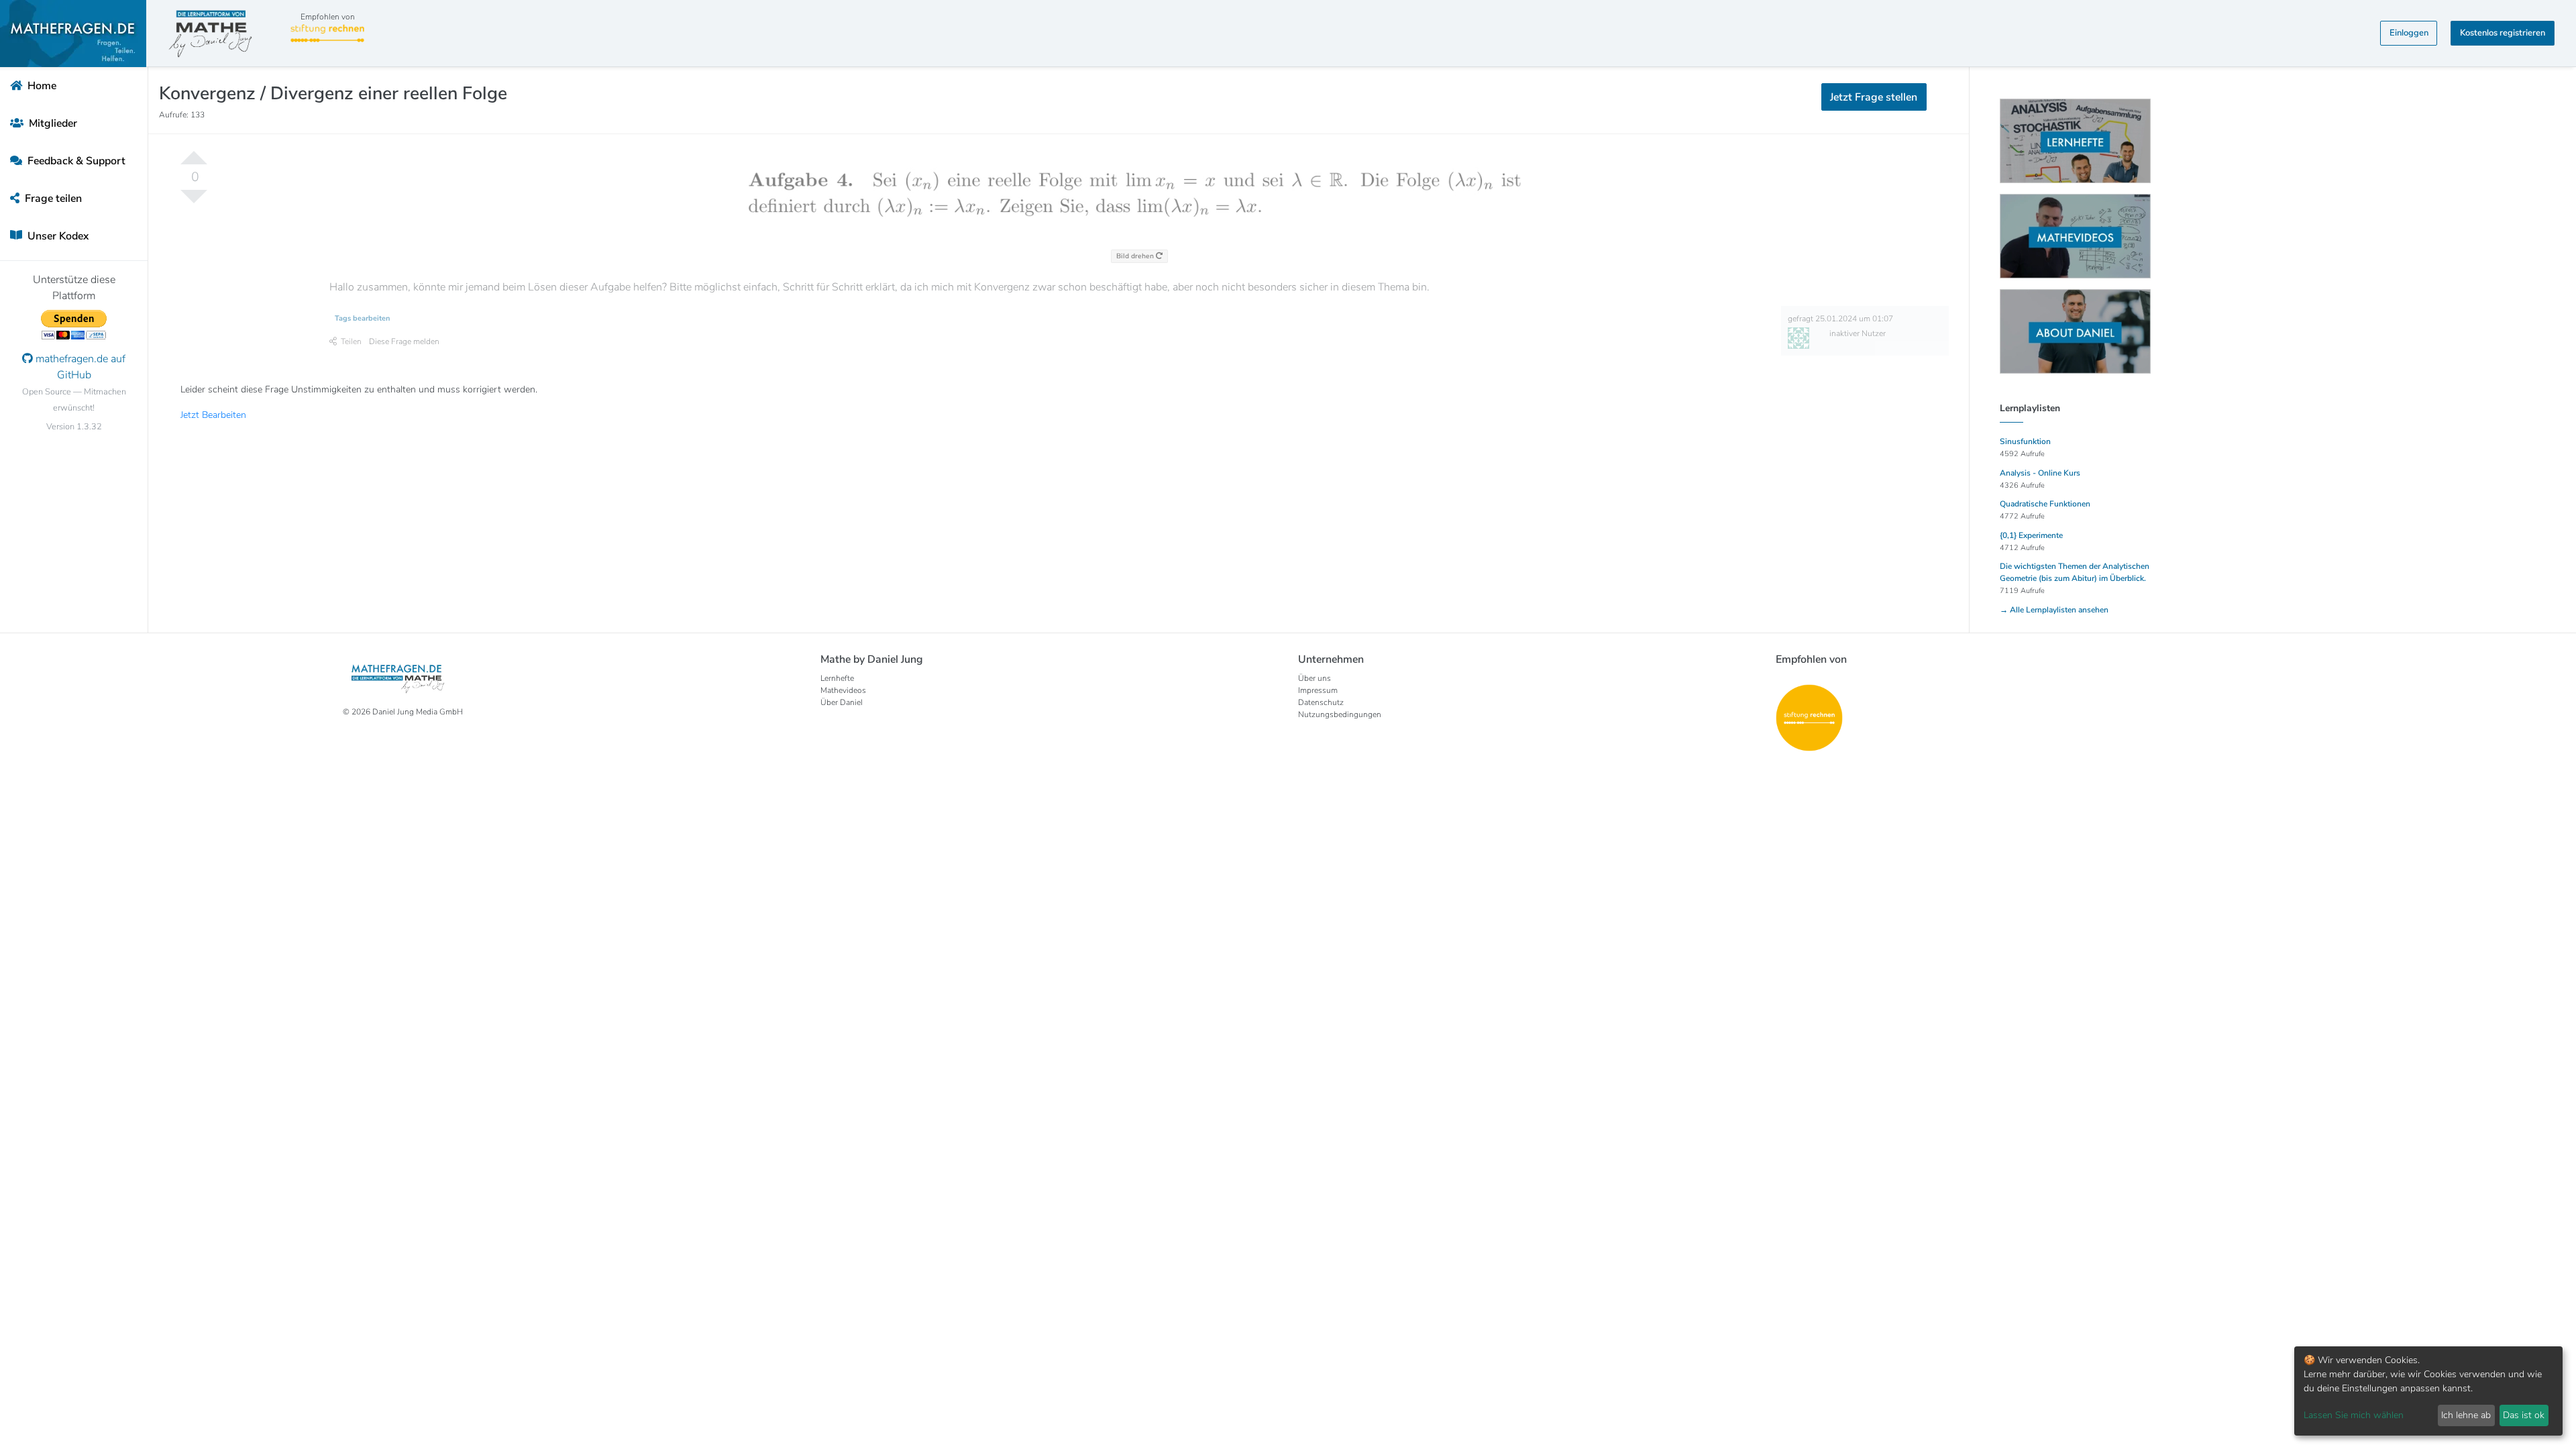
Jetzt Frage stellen (1288, 168)
